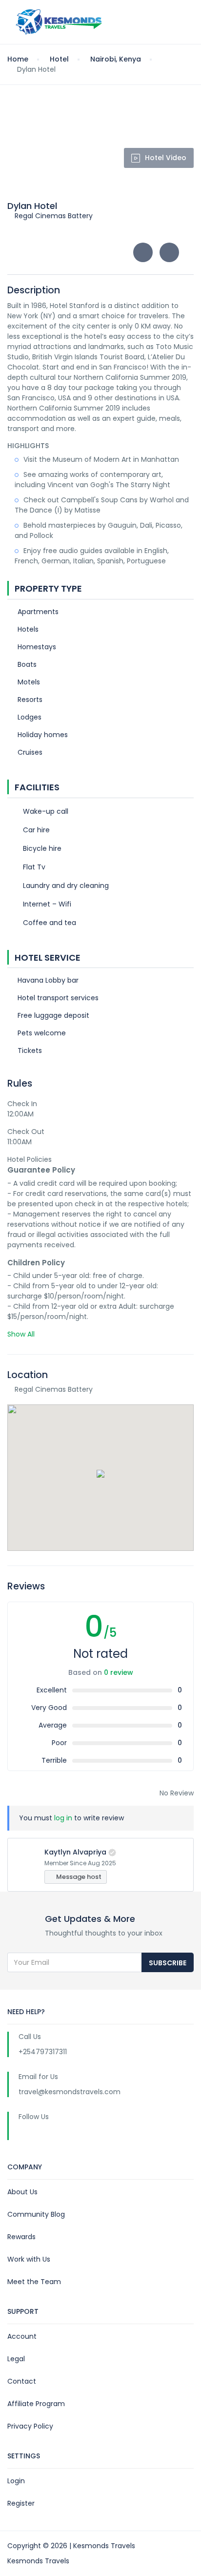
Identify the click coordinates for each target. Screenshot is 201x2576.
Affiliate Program (36, 2404)
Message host (78, 1877)
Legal (16, 2359)
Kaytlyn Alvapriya (75, 1852)
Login (16, 2481)
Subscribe (168, 1963)
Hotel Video (166, 158)
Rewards (21, 2237)
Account (22, 2336)
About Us (22, 2192)
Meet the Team (34, 2282)
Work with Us (29, 2259)
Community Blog (36, 2214)
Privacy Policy (30, 2426)
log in (63, 1818)
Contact (22, 2381)
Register (21, 2503)
